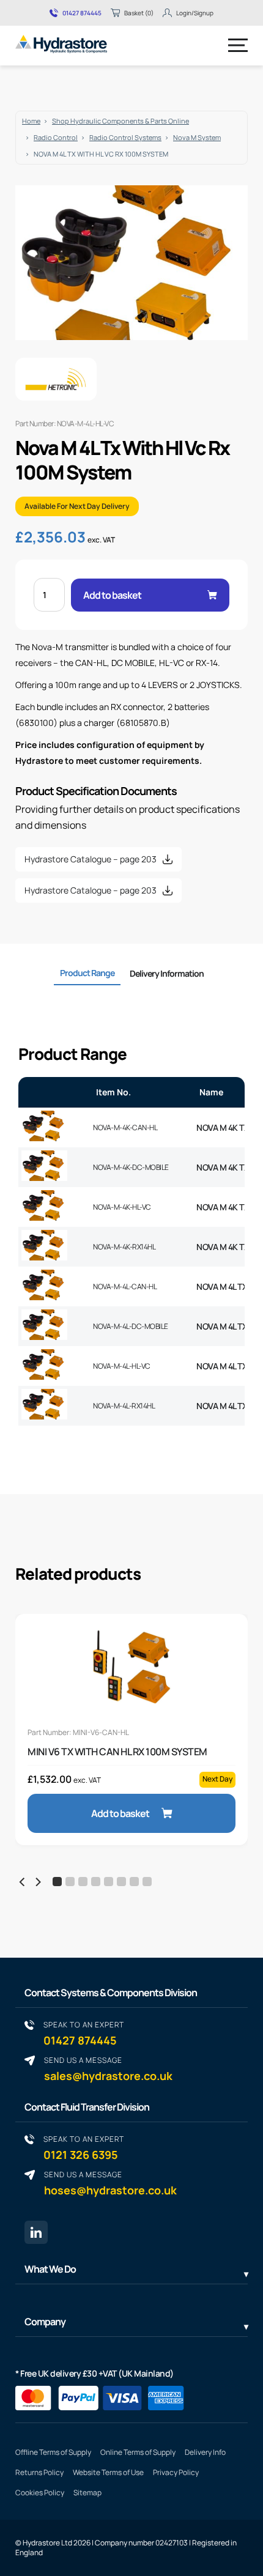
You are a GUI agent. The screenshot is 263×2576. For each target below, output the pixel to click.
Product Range (87, 973)
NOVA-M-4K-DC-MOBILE (131, 1167)
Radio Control (56, 137)
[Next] (37, 1882)
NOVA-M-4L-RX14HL (124, 1406)
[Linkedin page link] (36, 2232)
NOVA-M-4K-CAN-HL (125, 1127)
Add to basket (112, 595)
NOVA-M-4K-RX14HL (124, 1247)
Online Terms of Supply (138, 2452)
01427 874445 (82, 13)
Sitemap (87, 2493)
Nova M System (197, 137)
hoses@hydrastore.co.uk (110, 2183)
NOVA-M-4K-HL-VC (122, 1207)
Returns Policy (39, 2472)
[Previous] (23, 1882)
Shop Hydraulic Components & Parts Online (120, 121)
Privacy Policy (176, 2472)
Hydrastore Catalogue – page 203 (91, 859)
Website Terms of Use (108, 2472)
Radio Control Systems (125, 137)
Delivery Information (167, 973)
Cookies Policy (40, 2493)
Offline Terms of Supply (53, 2452)
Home (31, 121)
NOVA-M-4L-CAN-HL (125, 1286)
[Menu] (238, 45)
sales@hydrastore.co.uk (108, 2069)
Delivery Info (205, 2452)
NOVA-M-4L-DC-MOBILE (131, 1326)
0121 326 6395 (84, 2148)
